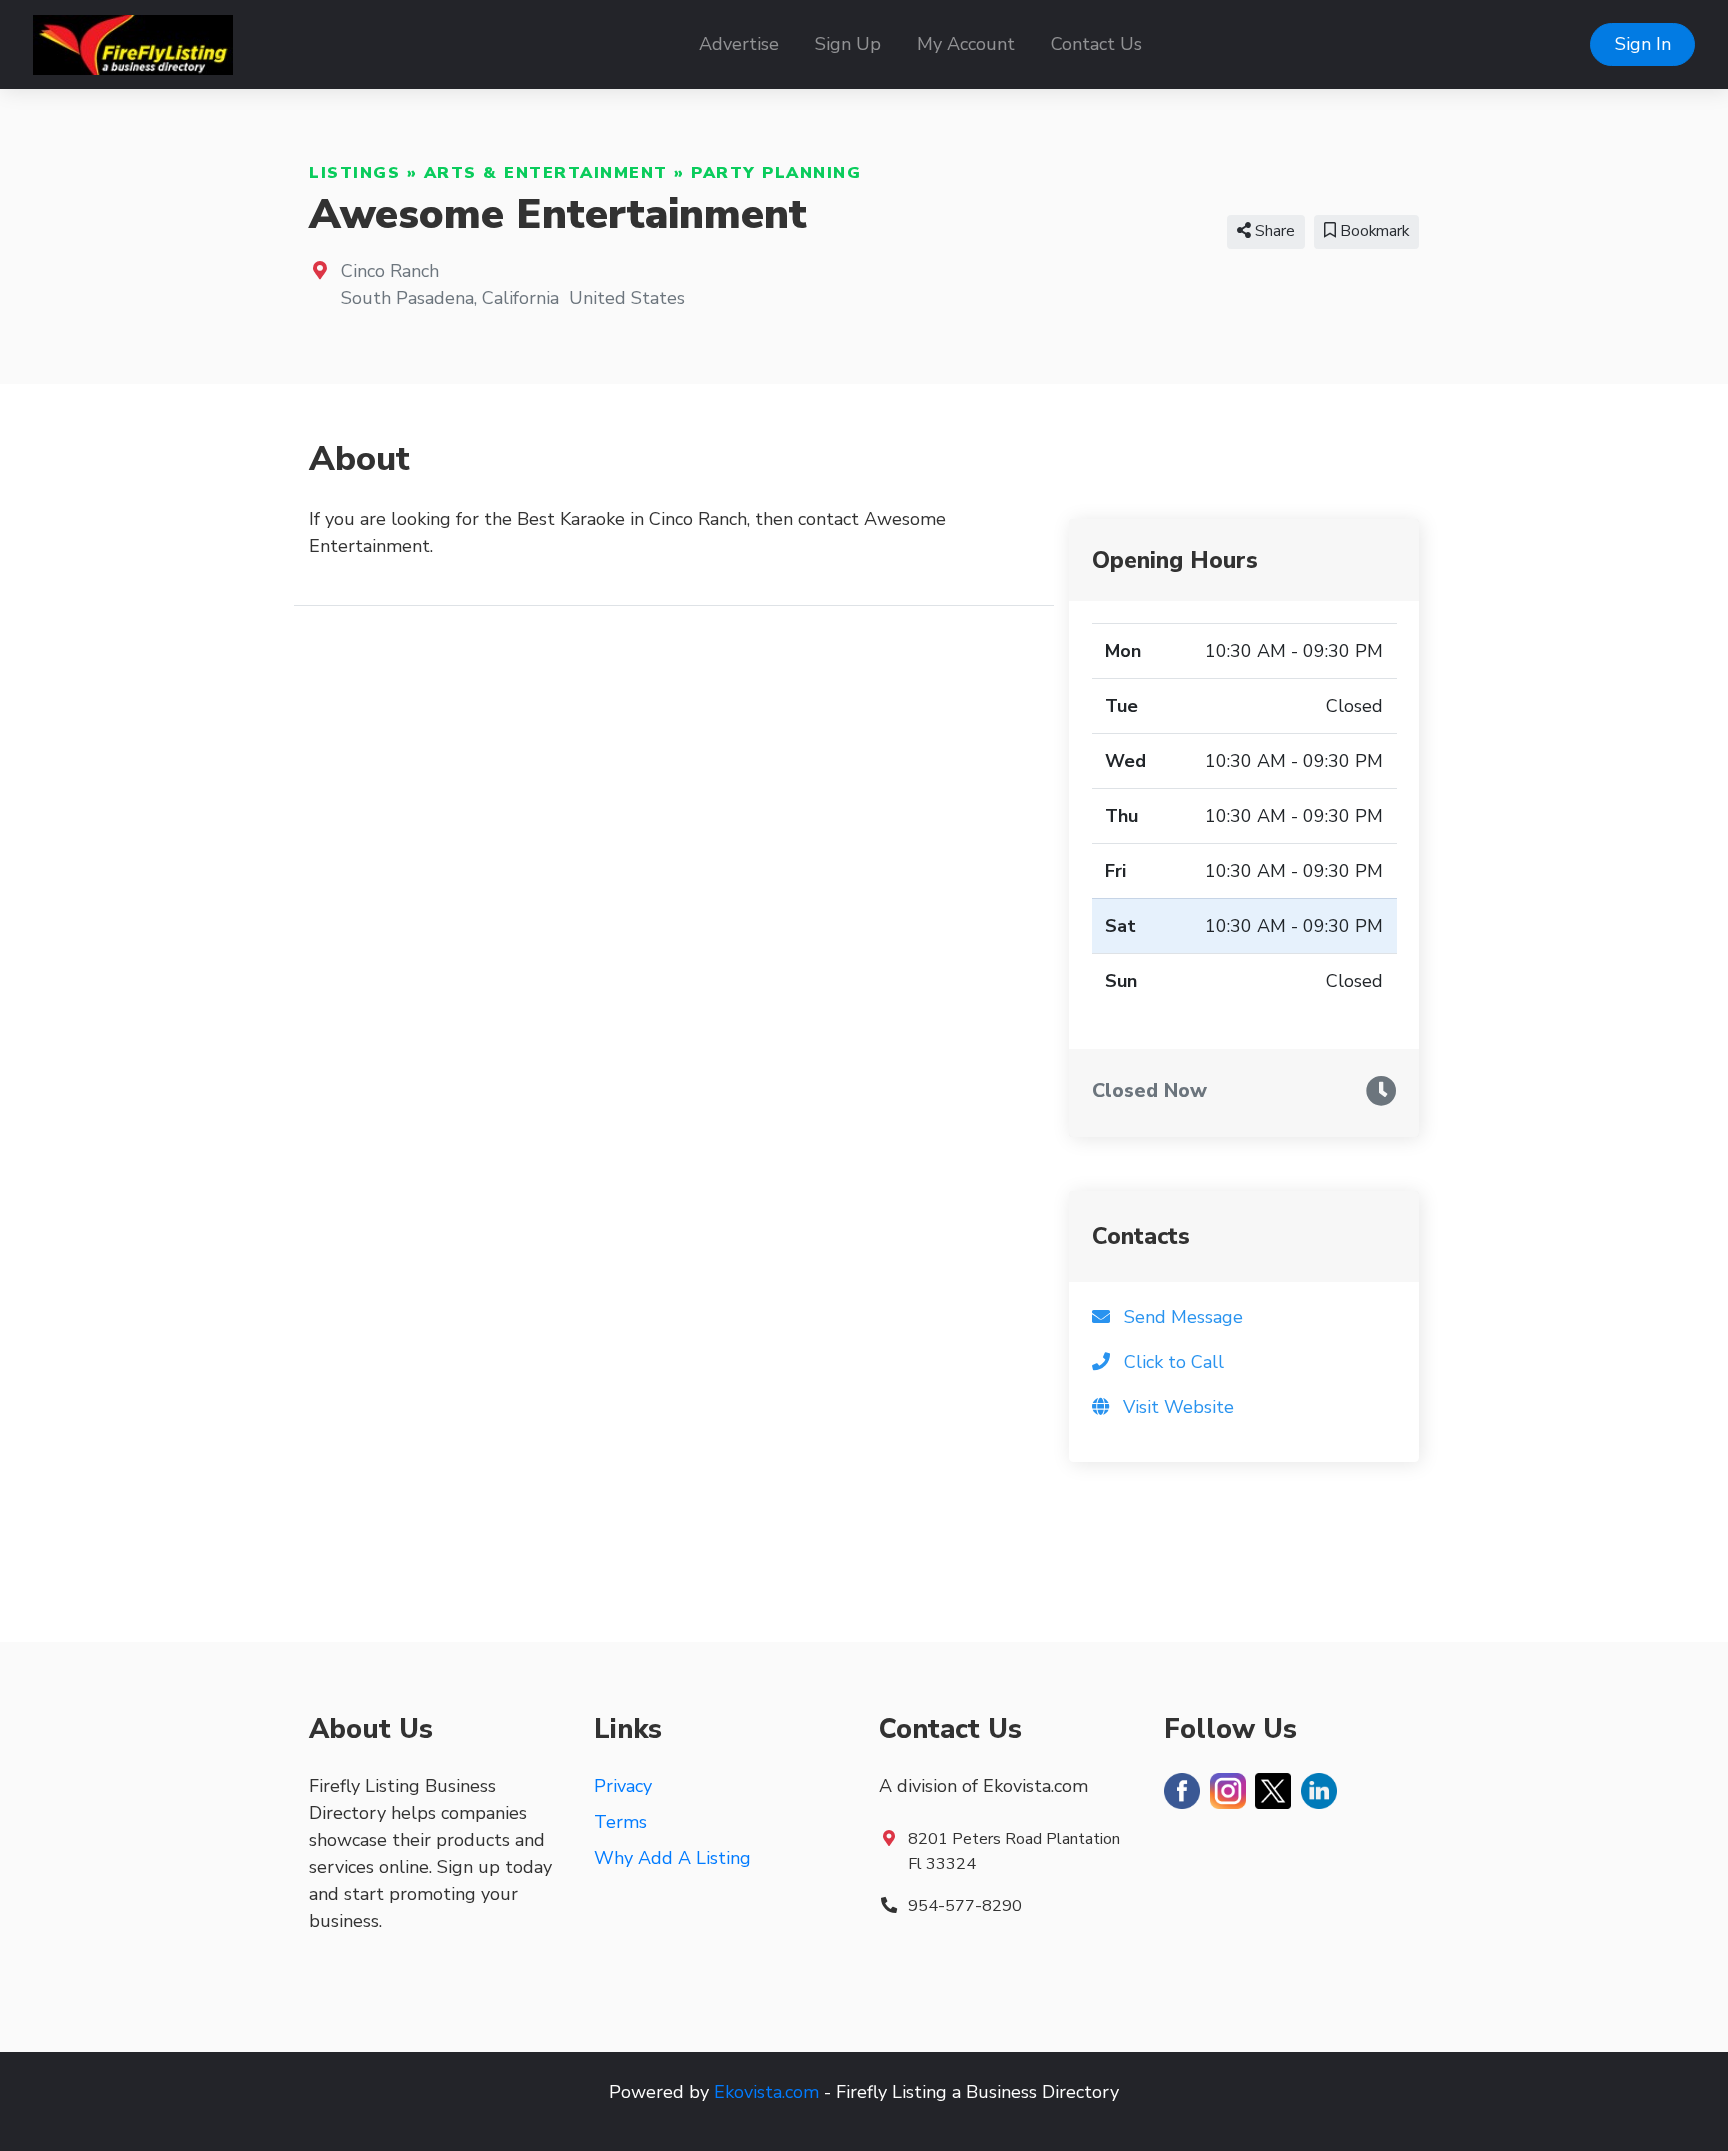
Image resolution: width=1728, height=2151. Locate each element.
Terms (620, 1822)
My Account (966, 44)
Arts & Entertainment (546, 173)
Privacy (623, 1786)
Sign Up (848, 44)
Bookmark (1372, 231)
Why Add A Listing (672, 1858)
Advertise (739, 44)
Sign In (1643, 44)
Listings (354, 173)
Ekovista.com (766, 2092)
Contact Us (1096, 44)
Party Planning (776, 173)
